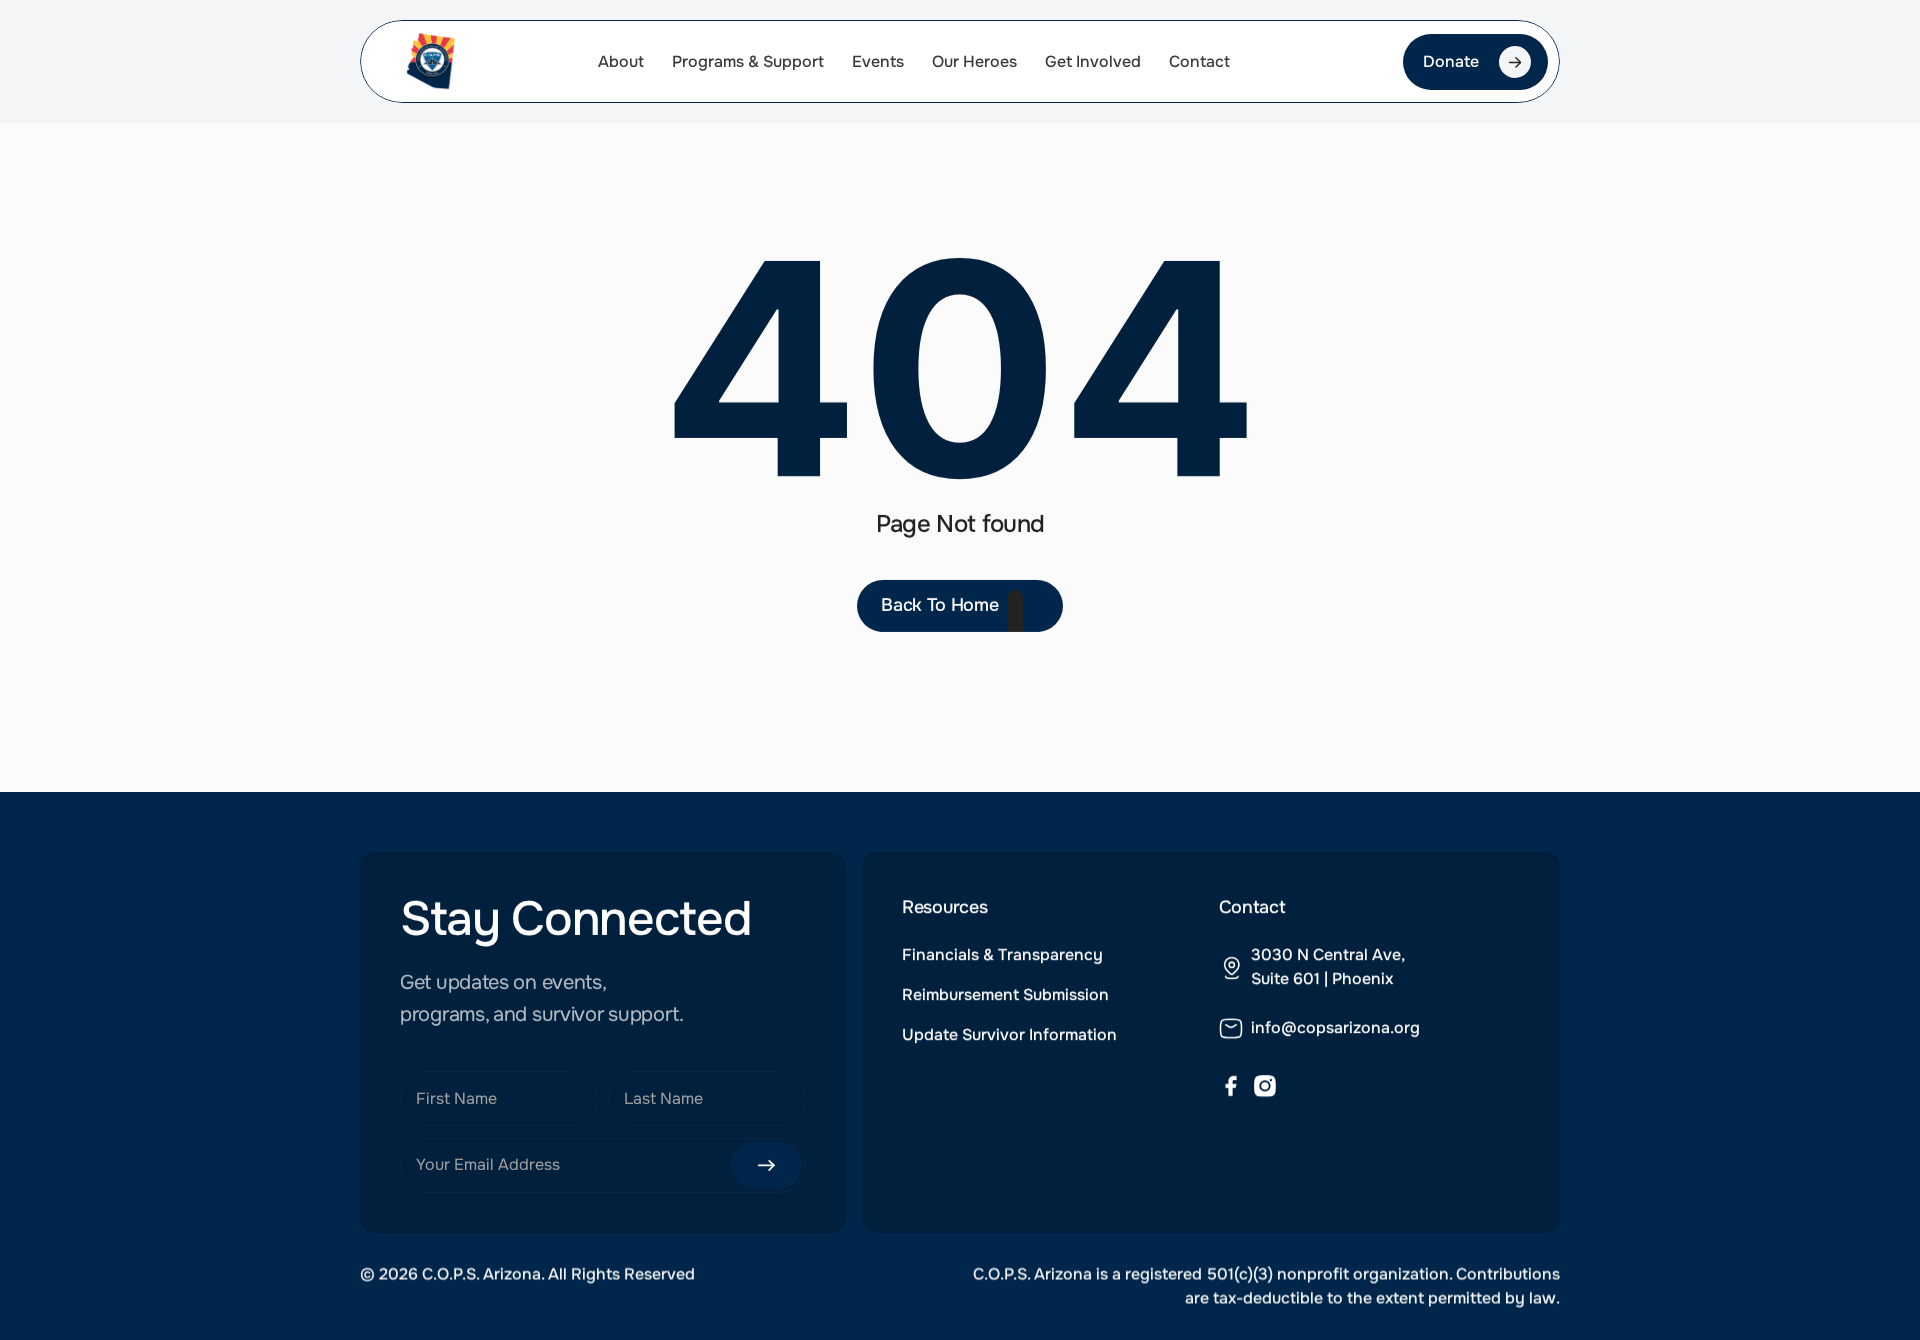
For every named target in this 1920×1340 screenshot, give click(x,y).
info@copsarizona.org (1335, 1026)
